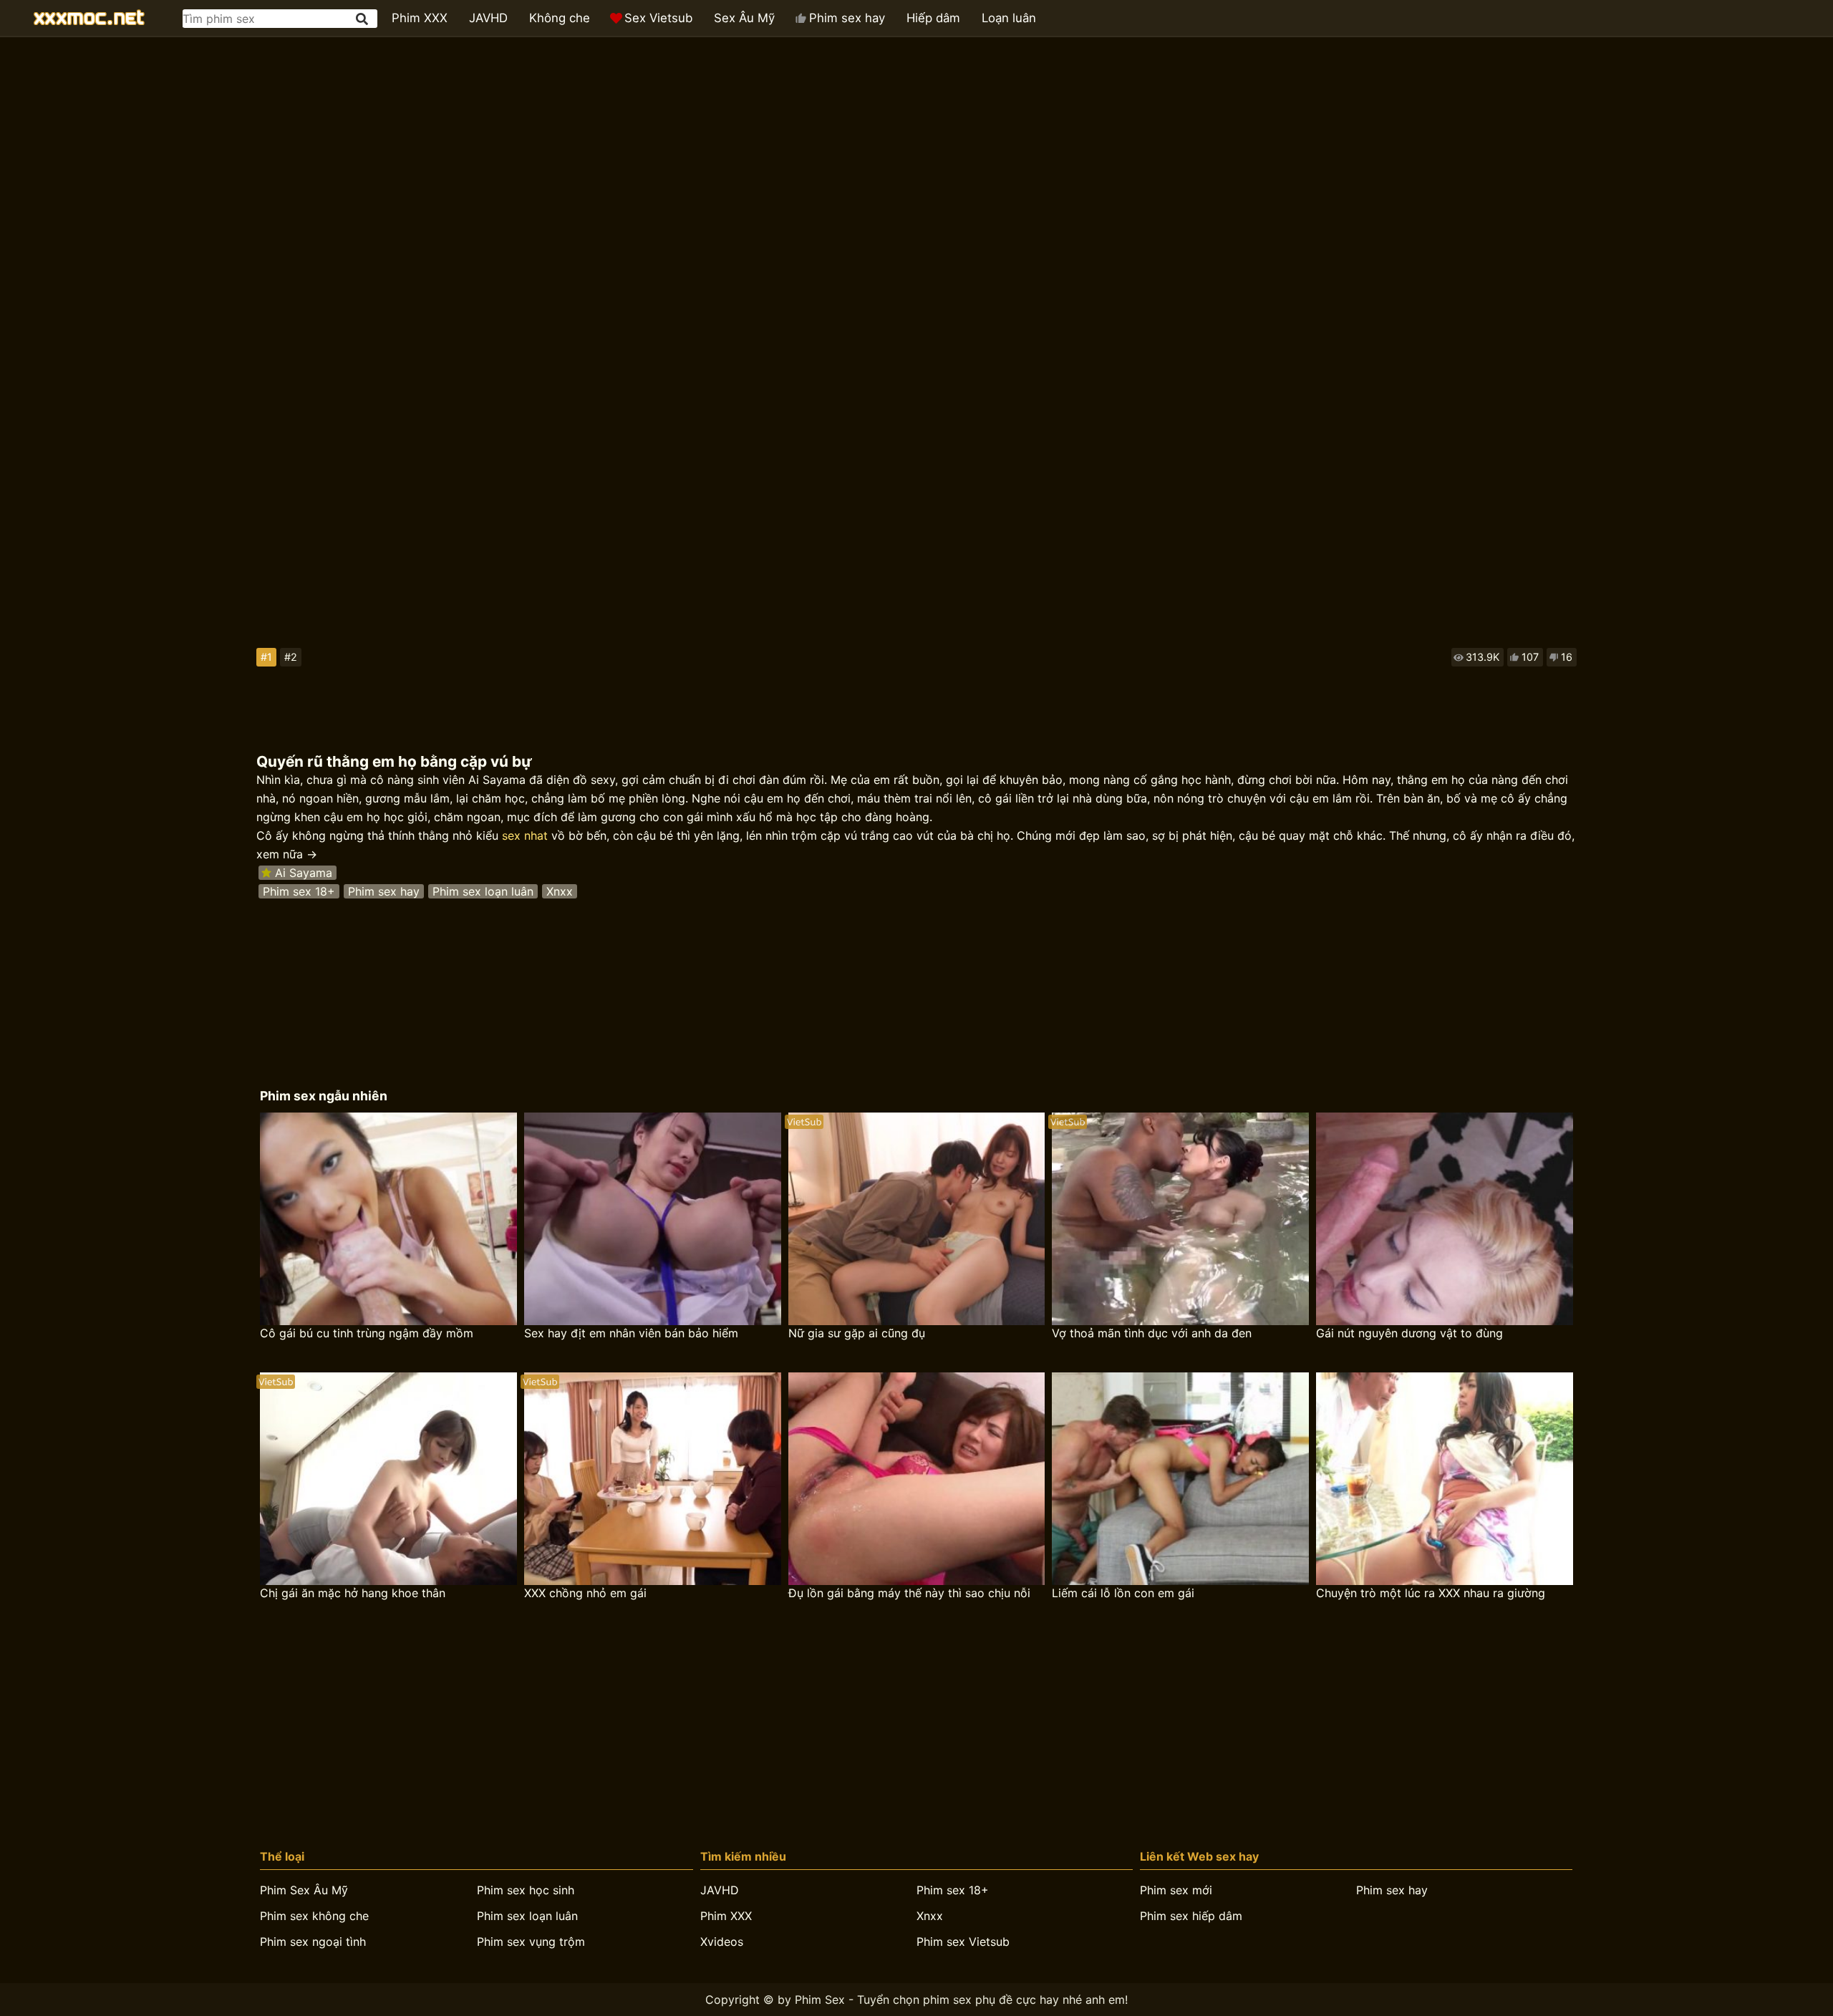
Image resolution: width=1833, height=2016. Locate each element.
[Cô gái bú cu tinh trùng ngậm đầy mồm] (388, 1219)
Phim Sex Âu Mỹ (304, 1890)
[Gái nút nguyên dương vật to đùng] (1445, 1219)
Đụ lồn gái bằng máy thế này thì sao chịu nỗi (909, 1593)
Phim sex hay (847, 18)
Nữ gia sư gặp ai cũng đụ (857, 1333)
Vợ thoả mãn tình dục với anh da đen (1152, 1333)
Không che (560, 18)
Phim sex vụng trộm (531, 1942)
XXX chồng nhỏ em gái (585, 1593)
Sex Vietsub (658, 18)
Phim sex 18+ (299, 891)
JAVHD (488, 18)
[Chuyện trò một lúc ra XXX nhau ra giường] (1445, 1479)
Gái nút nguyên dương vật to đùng (1409, 1333)
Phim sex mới (1176, 1890)
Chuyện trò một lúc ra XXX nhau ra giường (1431, 1593)
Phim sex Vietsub (963, 1942)
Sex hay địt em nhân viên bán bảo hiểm (631, 1333)
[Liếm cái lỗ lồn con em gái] (1180, 1479)
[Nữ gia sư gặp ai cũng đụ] (917, 1219)
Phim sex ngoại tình (313, 1942)
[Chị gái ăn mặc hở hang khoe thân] (388, 1479)
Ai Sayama (304, 873)
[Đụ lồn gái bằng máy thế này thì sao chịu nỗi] (917, 1479)
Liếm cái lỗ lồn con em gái (1123, 1593)
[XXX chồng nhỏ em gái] (653, 1479)
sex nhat (525, 835)
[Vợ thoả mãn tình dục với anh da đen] (1180, 1219)
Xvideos (722, 1942)
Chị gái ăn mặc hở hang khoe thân (353, 1593)
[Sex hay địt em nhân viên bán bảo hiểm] (653, 1219)
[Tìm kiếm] (363, 19)
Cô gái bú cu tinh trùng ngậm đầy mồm (367, 1333)
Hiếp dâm (933, 18)
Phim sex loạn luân (483, 891)
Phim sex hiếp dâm (1191, 1916)
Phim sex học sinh (526, 1890)
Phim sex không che (314, 1916)
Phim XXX (420, 18)
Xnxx (560, 891)
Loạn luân (1009, 18)
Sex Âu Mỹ (744, 18)
